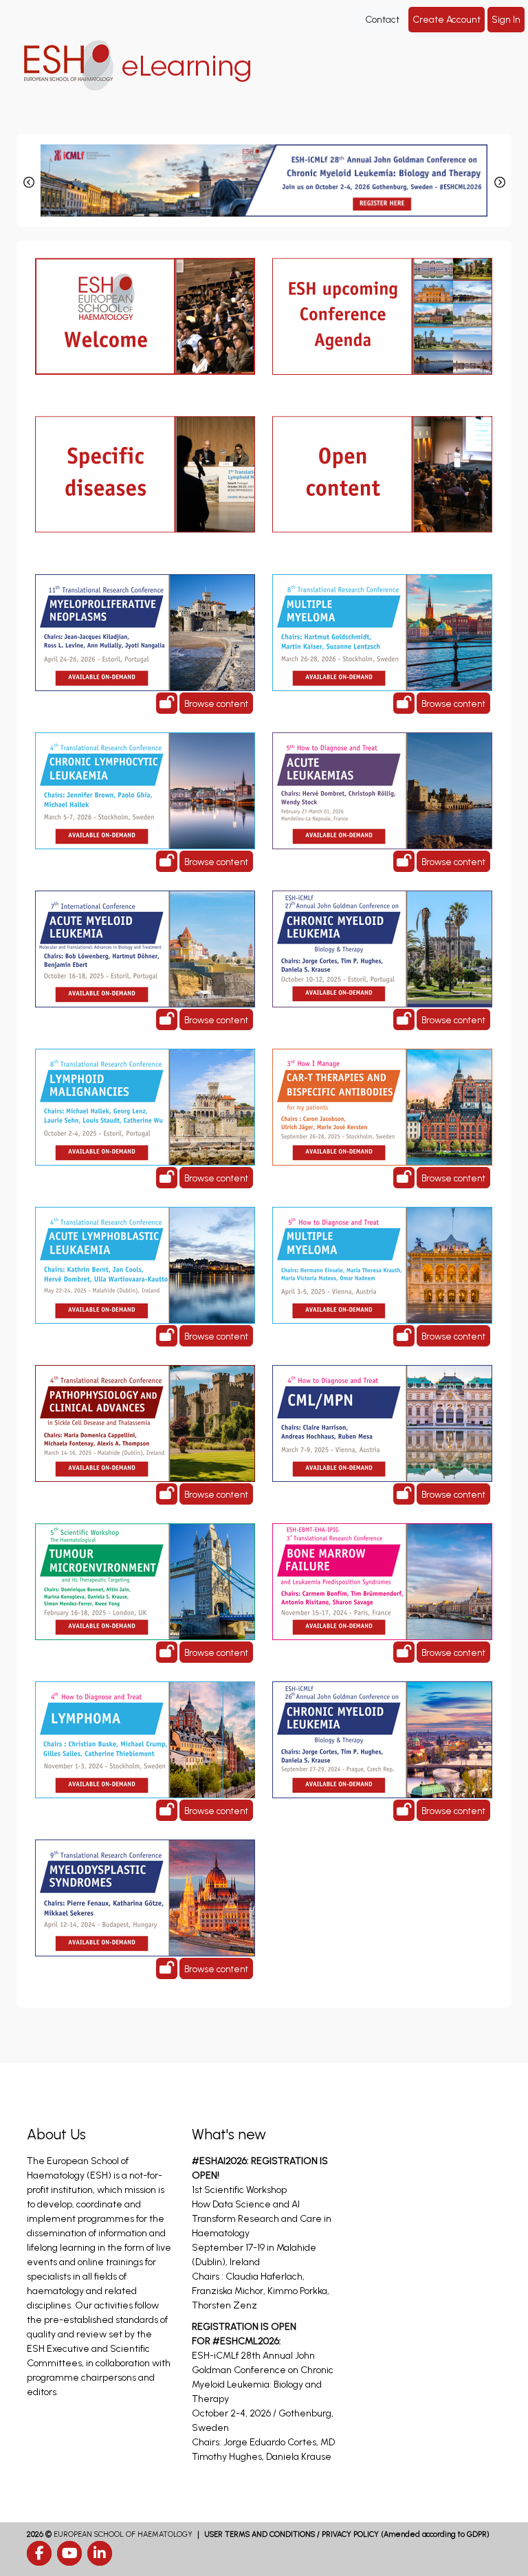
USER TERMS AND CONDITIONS (260, 2534)
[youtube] (69, 2553)
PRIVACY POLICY (350, 2534)
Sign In (506, 20)
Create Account (447, 20)
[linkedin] (100, 2553)
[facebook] (39, 2553)
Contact (382, 20)
